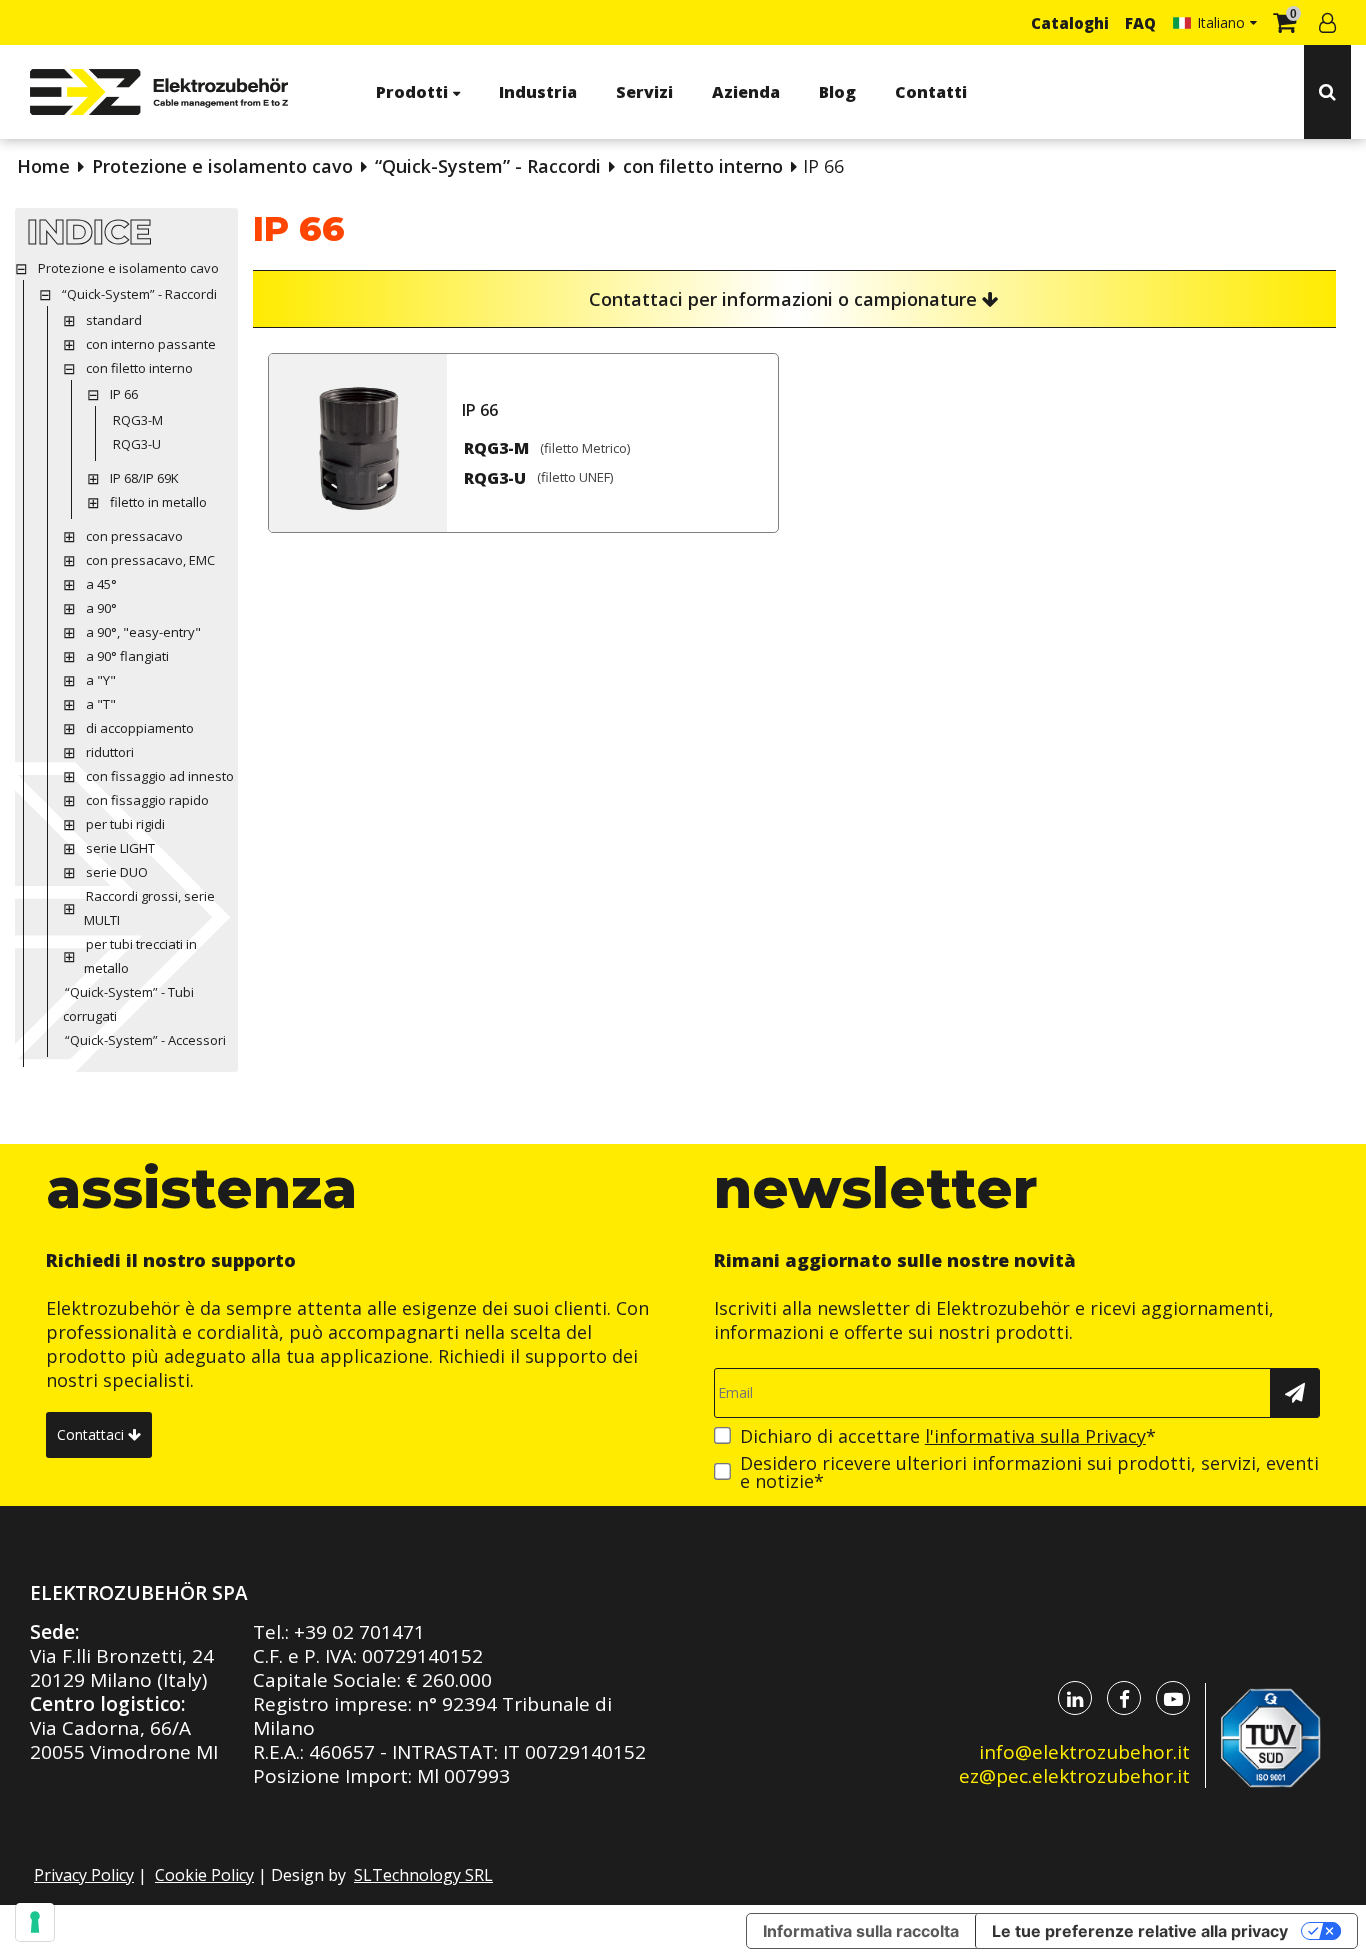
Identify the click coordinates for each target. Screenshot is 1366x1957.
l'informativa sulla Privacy (1035, 1436)
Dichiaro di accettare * (948, 1436)
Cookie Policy (204, 1875)
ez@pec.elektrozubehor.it (1074, 1776)
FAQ (1140, 23)
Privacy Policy (84, 1875)
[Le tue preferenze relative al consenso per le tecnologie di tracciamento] (35, 1922)
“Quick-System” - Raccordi (488, 166)
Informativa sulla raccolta (861, 1931)
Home (43, 166)
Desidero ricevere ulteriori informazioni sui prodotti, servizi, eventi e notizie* (1029, 1472)
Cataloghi (1070, 23)
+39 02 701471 (359, 1632)
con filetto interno (703, 166)
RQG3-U (495, 478)
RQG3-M (496, 448)
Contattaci (92, 1434)
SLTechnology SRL (423, 1875)
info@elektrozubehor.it (1084, 1752)
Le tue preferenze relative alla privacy (1140, 1931)
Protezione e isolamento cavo (222, 166)
